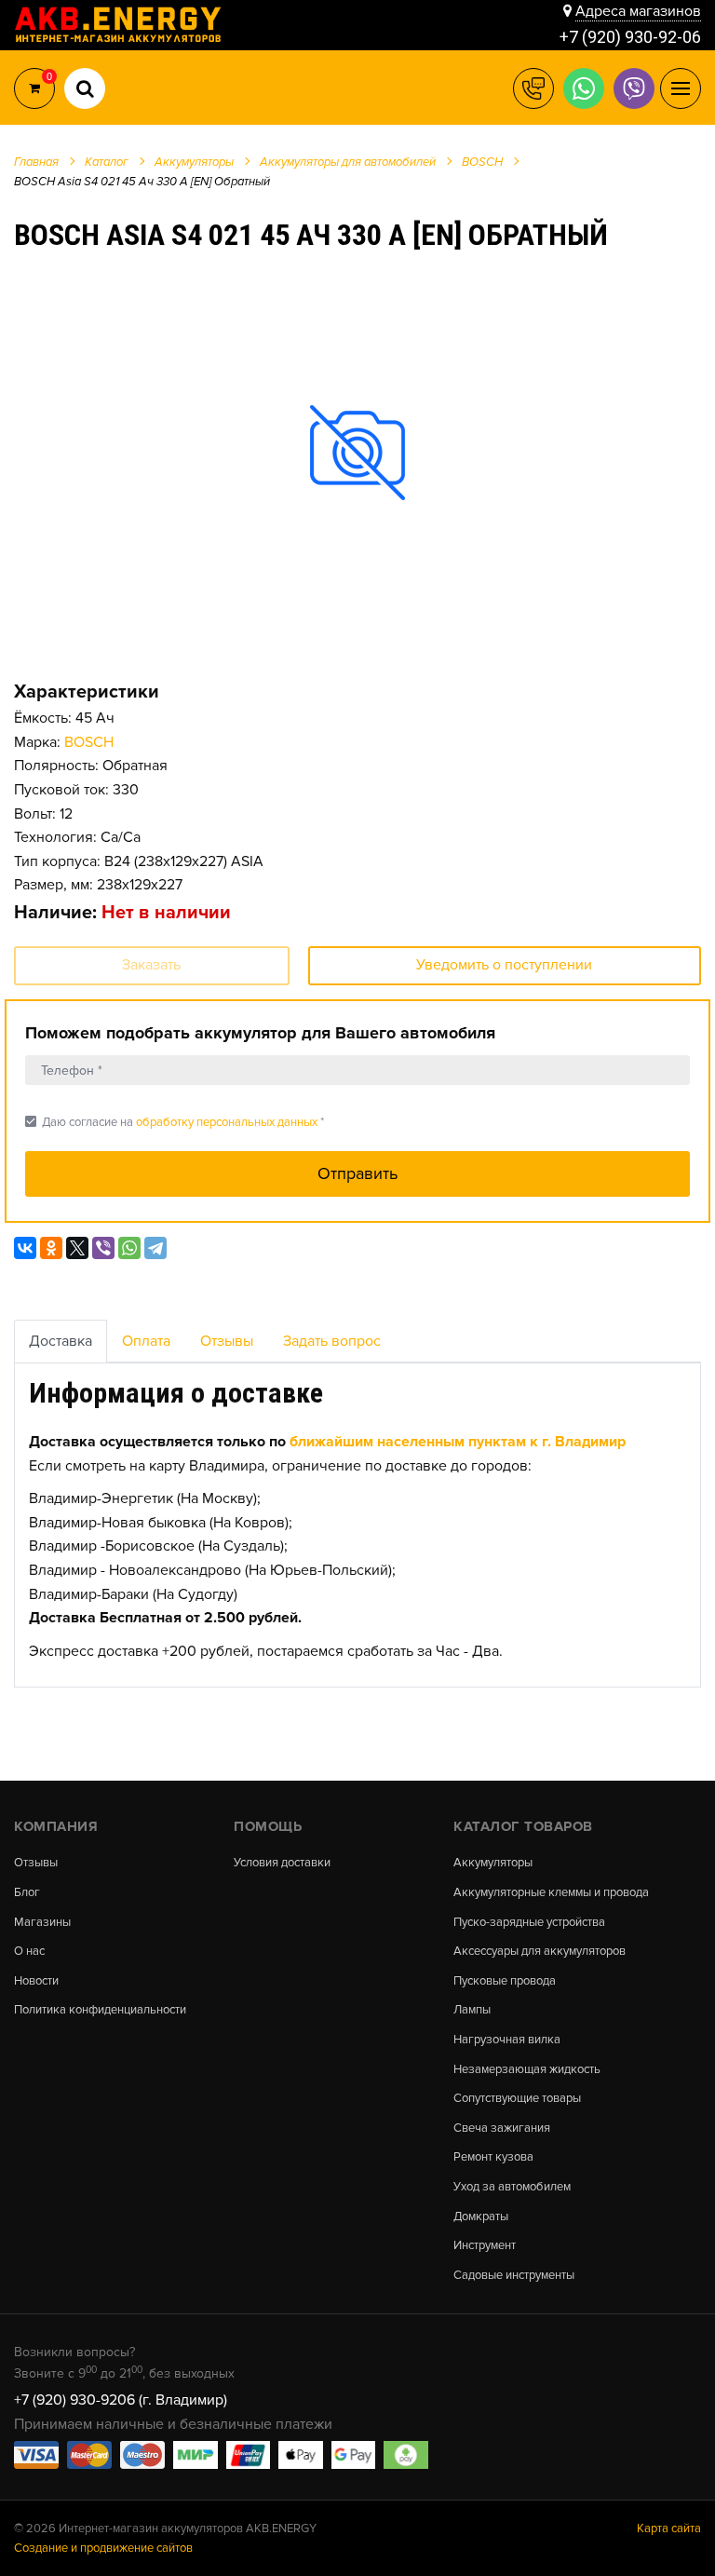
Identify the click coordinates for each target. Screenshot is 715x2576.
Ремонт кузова (493, 2157)
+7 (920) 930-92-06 (630, 37)
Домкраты (481, 2217)
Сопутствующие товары (517, 2099)
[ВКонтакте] (25, 1248)
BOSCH (89, 742)
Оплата (146, 1341)
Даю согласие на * (175, 1122)
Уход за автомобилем (512, 2187)
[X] (77, 1248)
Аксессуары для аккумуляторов (540, 1952)
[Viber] (103, 1248)
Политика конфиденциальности (100, 2010)
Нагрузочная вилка (507, 2040)
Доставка (61, 1341)
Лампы (472, 2010)
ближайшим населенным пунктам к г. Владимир (458, 1442)
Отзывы (227, 1341)
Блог (27, 1893)
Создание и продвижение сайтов (103, 2548)
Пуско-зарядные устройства (529, 1923)
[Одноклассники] (51, 1248)
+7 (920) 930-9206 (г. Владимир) (121, 2400)
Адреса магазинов (638, 11)
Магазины (42, 1923)
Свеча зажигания (502, 2129)
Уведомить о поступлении (504, 965)
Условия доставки (282, 1863)
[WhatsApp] (129, 1248)
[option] (357, 452)
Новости (36, 1981)
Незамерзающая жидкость (527, 2070)
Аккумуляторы (493, 1863)
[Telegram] (155, 1248)
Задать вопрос (332, 1341)
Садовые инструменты (514, 2276)
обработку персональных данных (227, 1122)
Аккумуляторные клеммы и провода (551, 1893)
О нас (29, 1952)
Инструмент (485, 2246)
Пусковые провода (505, 1981)
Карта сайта (669, 2529)
